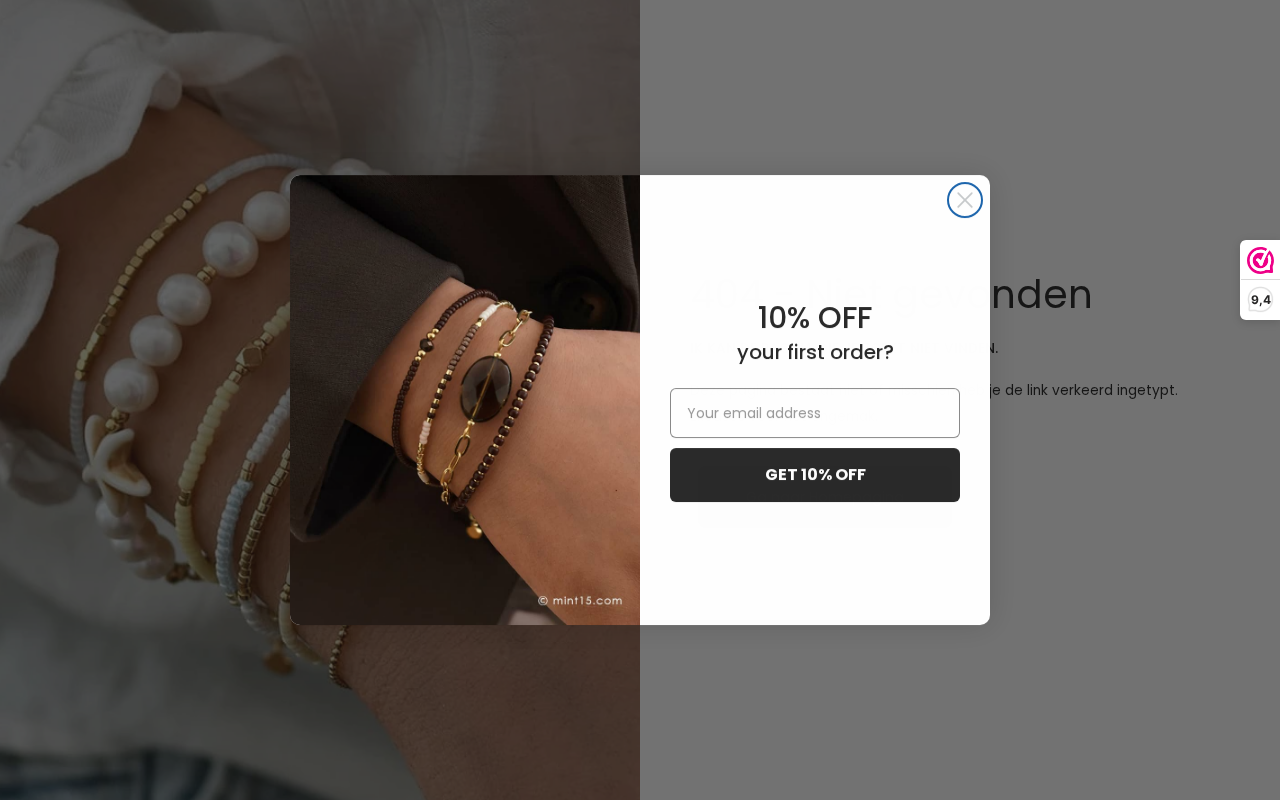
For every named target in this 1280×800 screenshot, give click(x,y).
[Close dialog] (965, 200)
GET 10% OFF (815, 474)
